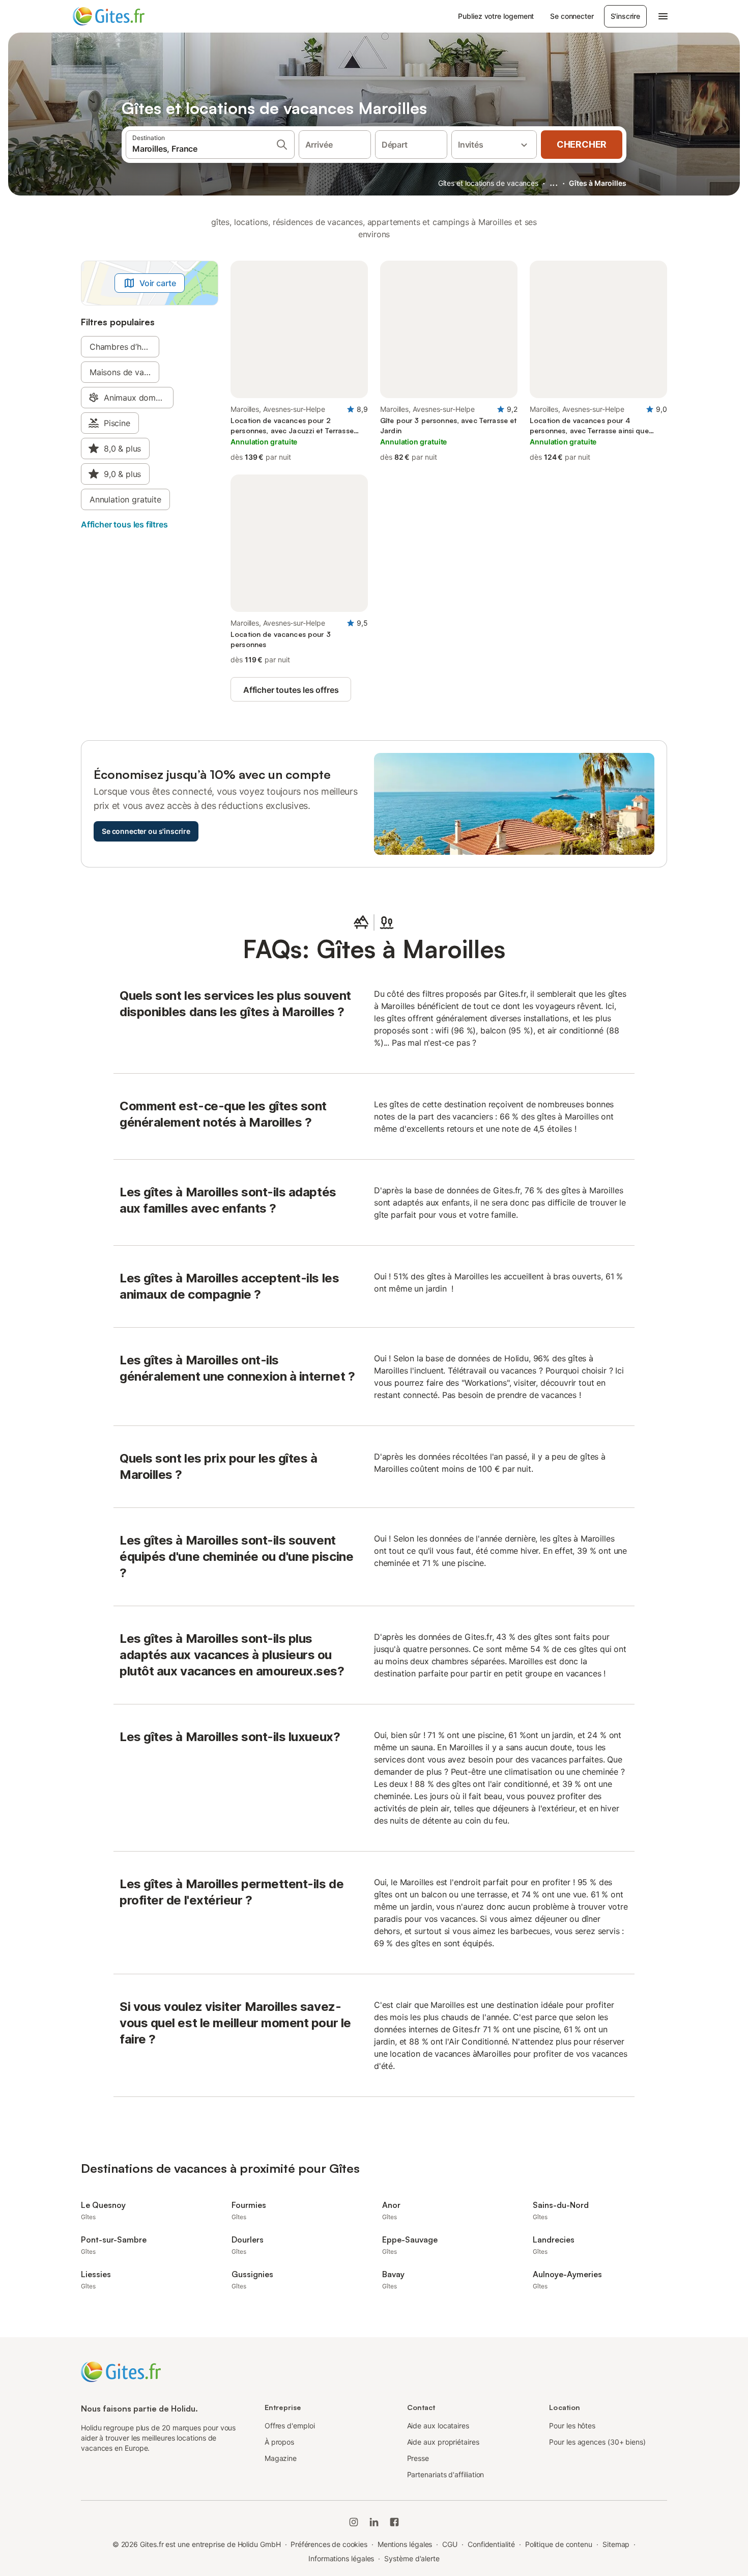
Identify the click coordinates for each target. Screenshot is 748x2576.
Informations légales (341, 2558)
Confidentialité (491, 2544)
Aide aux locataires (438, 2426)
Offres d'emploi (290, 2426)
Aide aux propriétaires (443, 2442)
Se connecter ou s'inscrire (146, 831)
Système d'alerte (412, 2558)
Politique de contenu (559, 2544)
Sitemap (616, 2544)
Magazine (281, 2458)
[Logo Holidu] (123, 16)
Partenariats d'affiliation (446, 2474)
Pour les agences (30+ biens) (597, 2442)
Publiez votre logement (496, 16)
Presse (418, 2458)
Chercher (582, 144)
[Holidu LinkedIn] (374, 2522)
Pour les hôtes (572, 2426)
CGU (450, 2544)
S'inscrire (625, 16)
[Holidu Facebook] (394, 2522)
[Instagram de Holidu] (354, 2522)
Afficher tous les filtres (124, 524)
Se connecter (572, 16)
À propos (279, 2442)
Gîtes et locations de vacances (488, 183)
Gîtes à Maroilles (598, 183)
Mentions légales (405, 2544)
